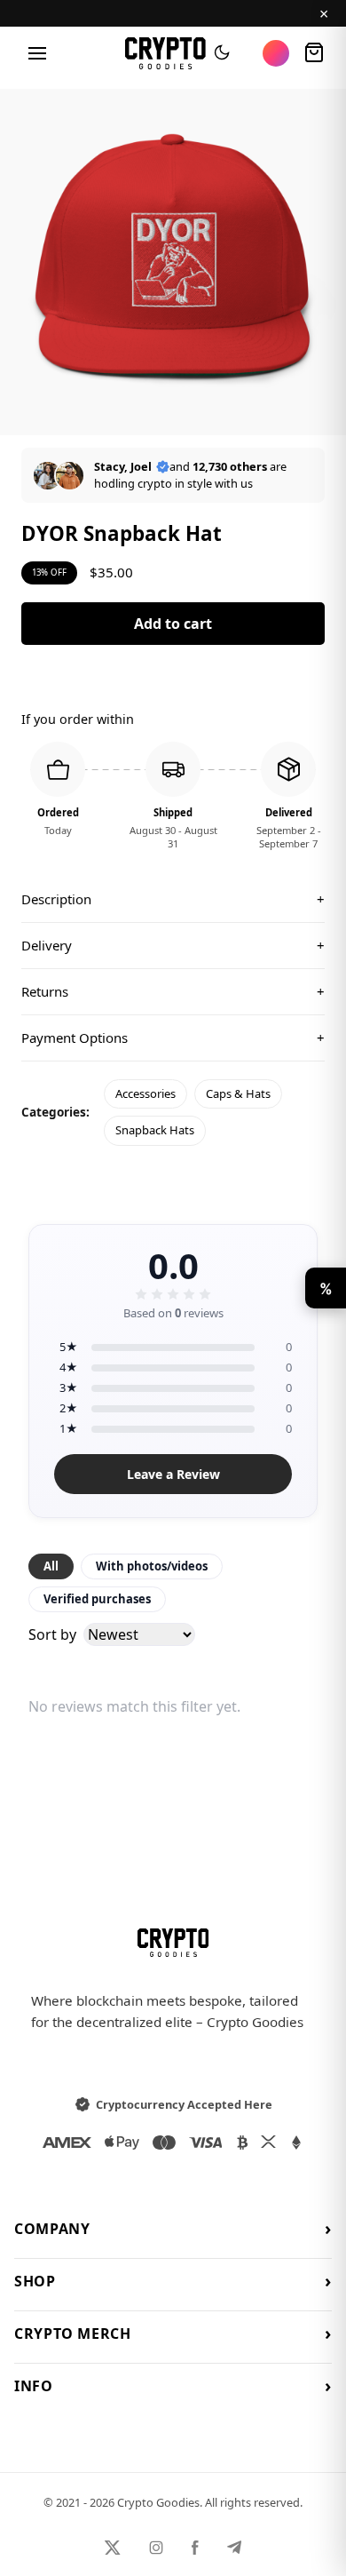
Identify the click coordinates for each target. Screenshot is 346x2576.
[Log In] (276, 53)
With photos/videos (152, 1566)
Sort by (52, 1634)
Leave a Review (173, 1474)
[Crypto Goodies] (165, 53)
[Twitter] (113, 2548)
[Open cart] (314, 53)
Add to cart (173, 624)
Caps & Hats (238, 1093)
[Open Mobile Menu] (37, 53)
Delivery (173, 945)
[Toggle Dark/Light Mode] (222, 53)
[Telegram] (234, 2548)
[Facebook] (195, 2548)
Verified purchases (97, 1599)
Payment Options (173, 1038)
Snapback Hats (155, 1130)
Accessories (145, 1093)
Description (173, 899)
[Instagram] (156, 2548)
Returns (173, 991)
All (51, 1566)
